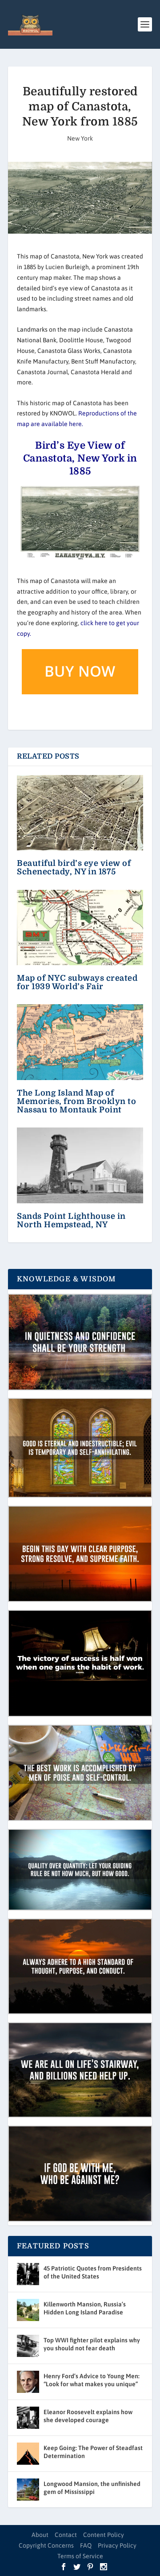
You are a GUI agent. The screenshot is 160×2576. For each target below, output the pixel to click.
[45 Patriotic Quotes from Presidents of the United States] (28, 2274)
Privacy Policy (117, 2545)
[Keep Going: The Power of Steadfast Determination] (28, 2454)
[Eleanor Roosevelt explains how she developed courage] (28, 2418)
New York (80, 138)
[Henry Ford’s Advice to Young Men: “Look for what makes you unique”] (28, 2382)
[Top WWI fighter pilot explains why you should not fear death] (28, 2346)
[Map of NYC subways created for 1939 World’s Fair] (80, 928)
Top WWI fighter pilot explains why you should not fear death (92, 2344)
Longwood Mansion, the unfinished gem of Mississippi (92, 2488)
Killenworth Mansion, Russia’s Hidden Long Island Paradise (85, 2308)
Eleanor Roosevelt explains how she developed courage (88, 2416)
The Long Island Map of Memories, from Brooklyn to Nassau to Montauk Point (76, 1101)
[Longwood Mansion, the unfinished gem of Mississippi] (28, 2490)
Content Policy (104, 2535)
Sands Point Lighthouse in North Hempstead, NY (71, 1220)
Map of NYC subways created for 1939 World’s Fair (77, 982)
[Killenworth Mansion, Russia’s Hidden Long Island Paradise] (28, 2310)
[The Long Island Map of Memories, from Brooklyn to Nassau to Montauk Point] (80, 1042)
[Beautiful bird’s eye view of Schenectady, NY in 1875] (80, 813)
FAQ (86, 2545)
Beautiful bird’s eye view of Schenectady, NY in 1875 (74, 867)
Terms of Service (80, 2556)
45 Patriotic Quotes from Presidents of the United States (93, 2272)
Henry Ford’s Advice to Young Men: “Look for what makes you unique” (92, 2380)
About (40, 2535)
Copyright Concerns (46, 2545)
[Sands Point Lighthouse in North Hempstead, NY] (80, 1165)
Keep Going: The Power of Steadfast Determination (93, 2452)
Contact (66, 2535)
